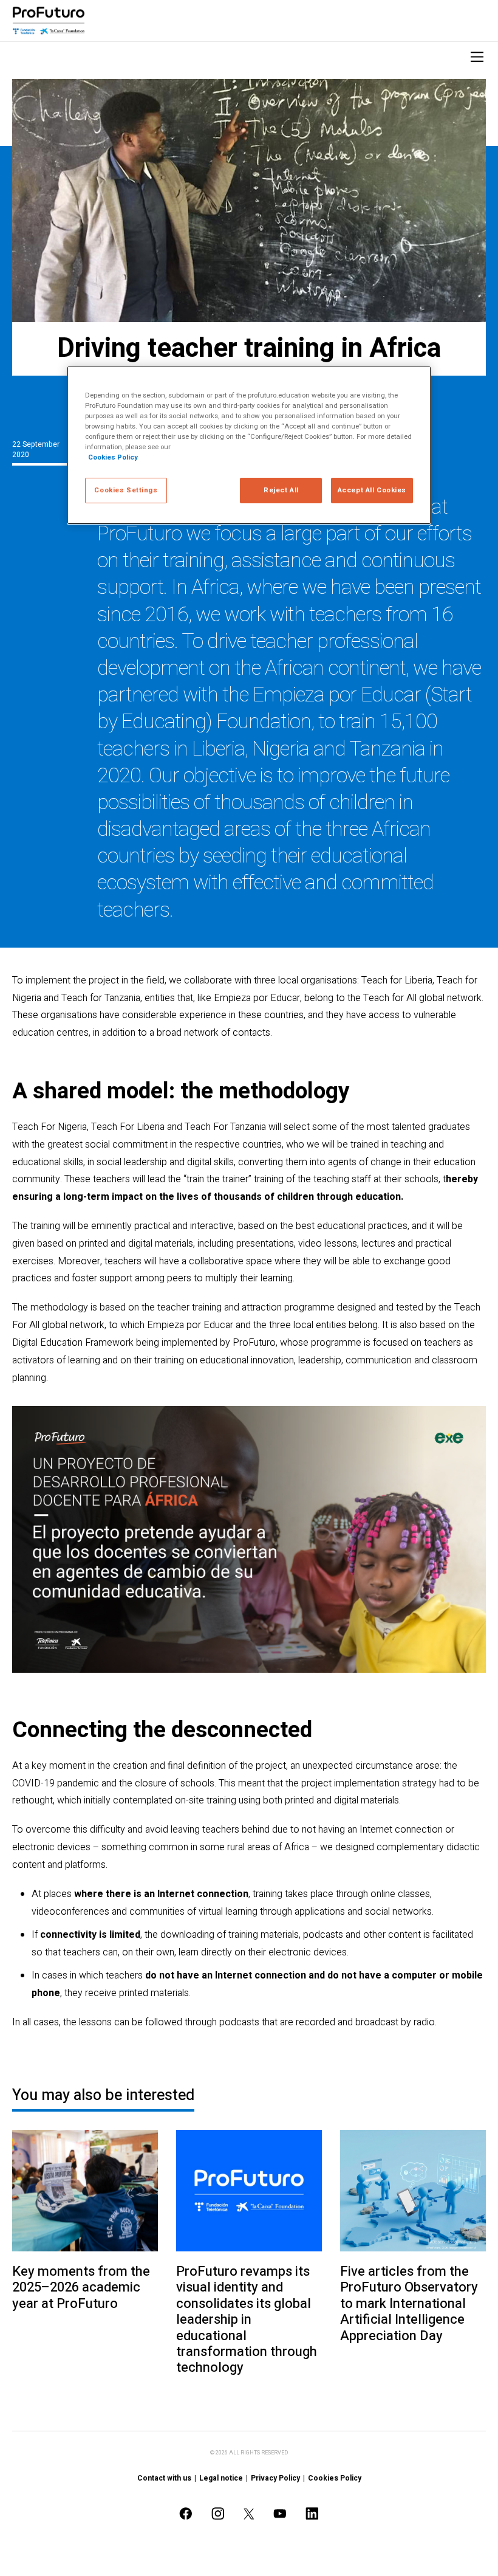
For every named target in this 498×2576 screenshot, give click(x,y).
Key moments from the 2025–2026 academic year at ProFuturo (81, 2288)
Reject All (281, 490)
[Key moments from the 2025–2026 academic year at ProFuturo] (85, 2191)
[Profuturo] (49, 21)
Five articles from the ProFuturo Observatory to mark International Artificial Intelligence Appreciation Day (409, 2304)
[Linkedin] (312, 2514)
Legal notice (221, 2478)
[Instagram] (218, 2514)
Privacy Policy (275, 2478)
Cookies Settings (126, 490)
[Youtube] (280, 2514)
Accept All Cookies (372, 490)
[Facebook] (186, 2514)
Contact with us (164, 2478)
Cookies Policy (335, 2478)
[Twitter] (249, 2514)
